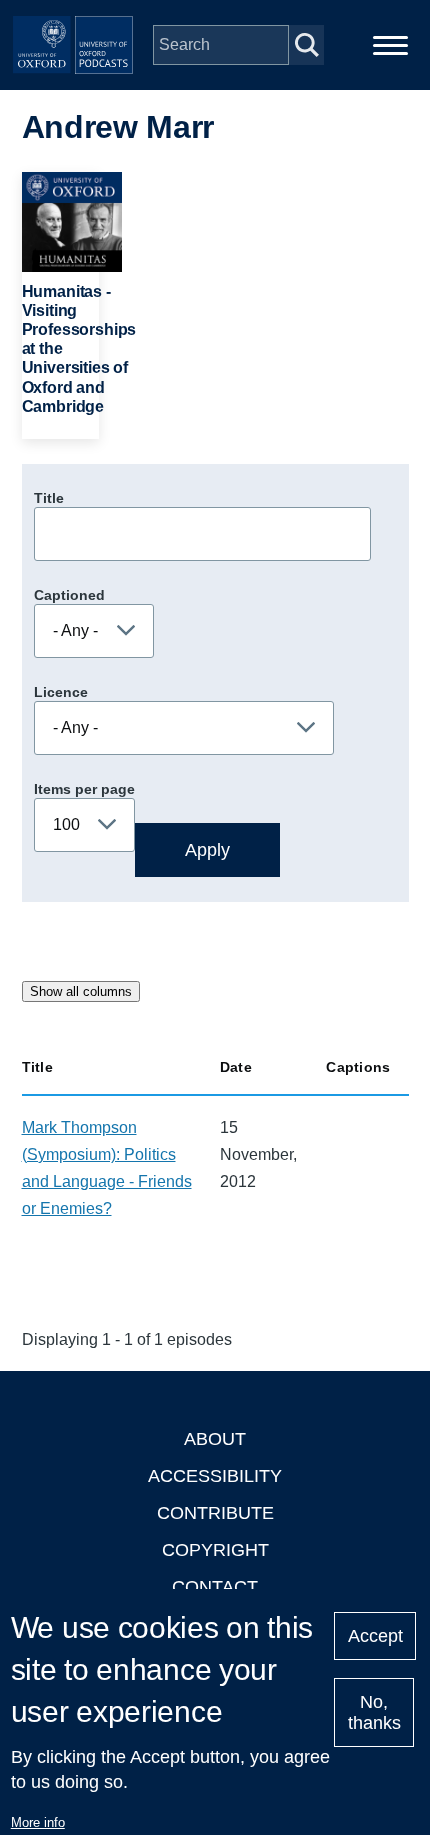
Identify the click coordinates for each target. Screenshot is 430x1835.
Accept (375, 1636)
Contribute (215, 1513)
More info (38, 1822)
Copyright (215, 1550)
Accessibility (215, 1476)
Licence (61, 692)
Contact (215, 1587)
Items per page (84, 789)
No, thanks (374, 1712)
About (215, 1439)
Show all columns (81, 991)
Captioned (69, 595)
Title (49, 498)
